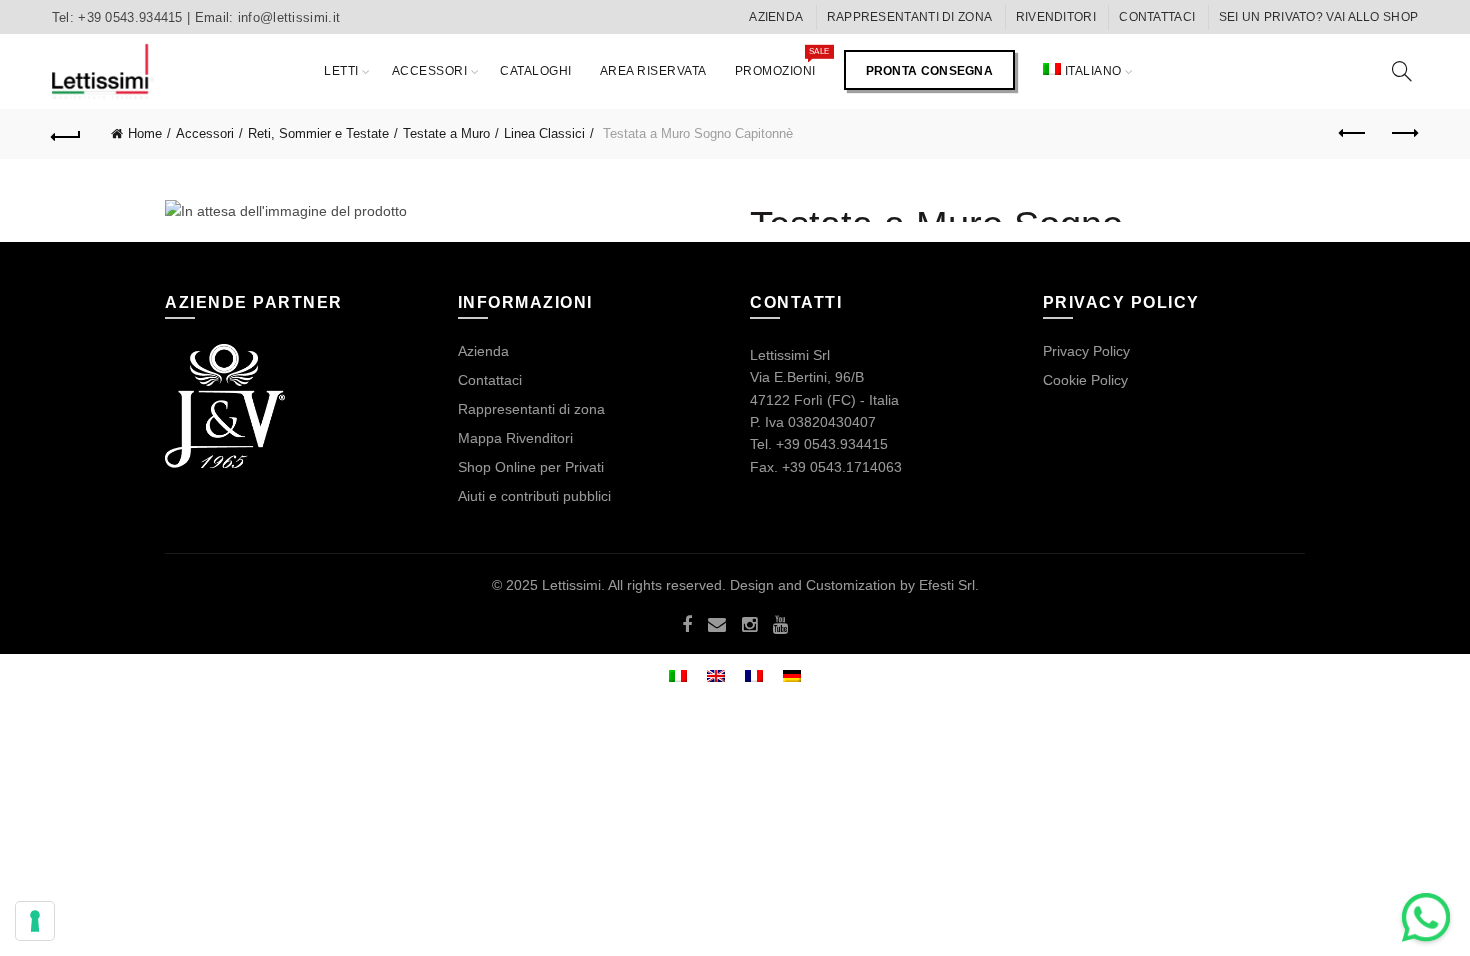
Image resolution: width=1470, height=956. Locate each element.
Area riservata (653, 71)
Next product (1403, 134)
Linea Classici (544, 133)
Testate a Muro (446, 133)
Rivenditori (1056, 17)
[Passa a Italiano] (678, 674)
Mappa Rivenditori (515, 438)
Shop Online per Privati (531, 467)
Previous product (1353, 134)
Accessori (430, 71)
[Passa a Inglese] (716, 674)
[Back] (67, 134)
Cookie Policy (1085, 380)
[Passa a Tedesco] (792, 674)
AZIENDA (776, 17)
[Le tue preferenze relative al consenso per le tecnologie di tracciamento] (35, 921)
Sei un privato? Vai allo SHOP (1319, 17)
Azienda (483, 351)
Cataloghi (536, 71)
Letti (341, 71)
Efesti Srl (947, 585)
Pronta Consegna (930, 71)
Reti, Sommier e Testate (318, 133)
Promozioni (782, 62)
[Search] (1402, 71)
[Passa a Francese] (754, 674)
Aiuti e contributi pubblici (534, 496)
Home (145, 133)
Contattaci (1157, 17)
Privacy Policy (1086, 351)
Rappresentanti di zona (910, 17)
